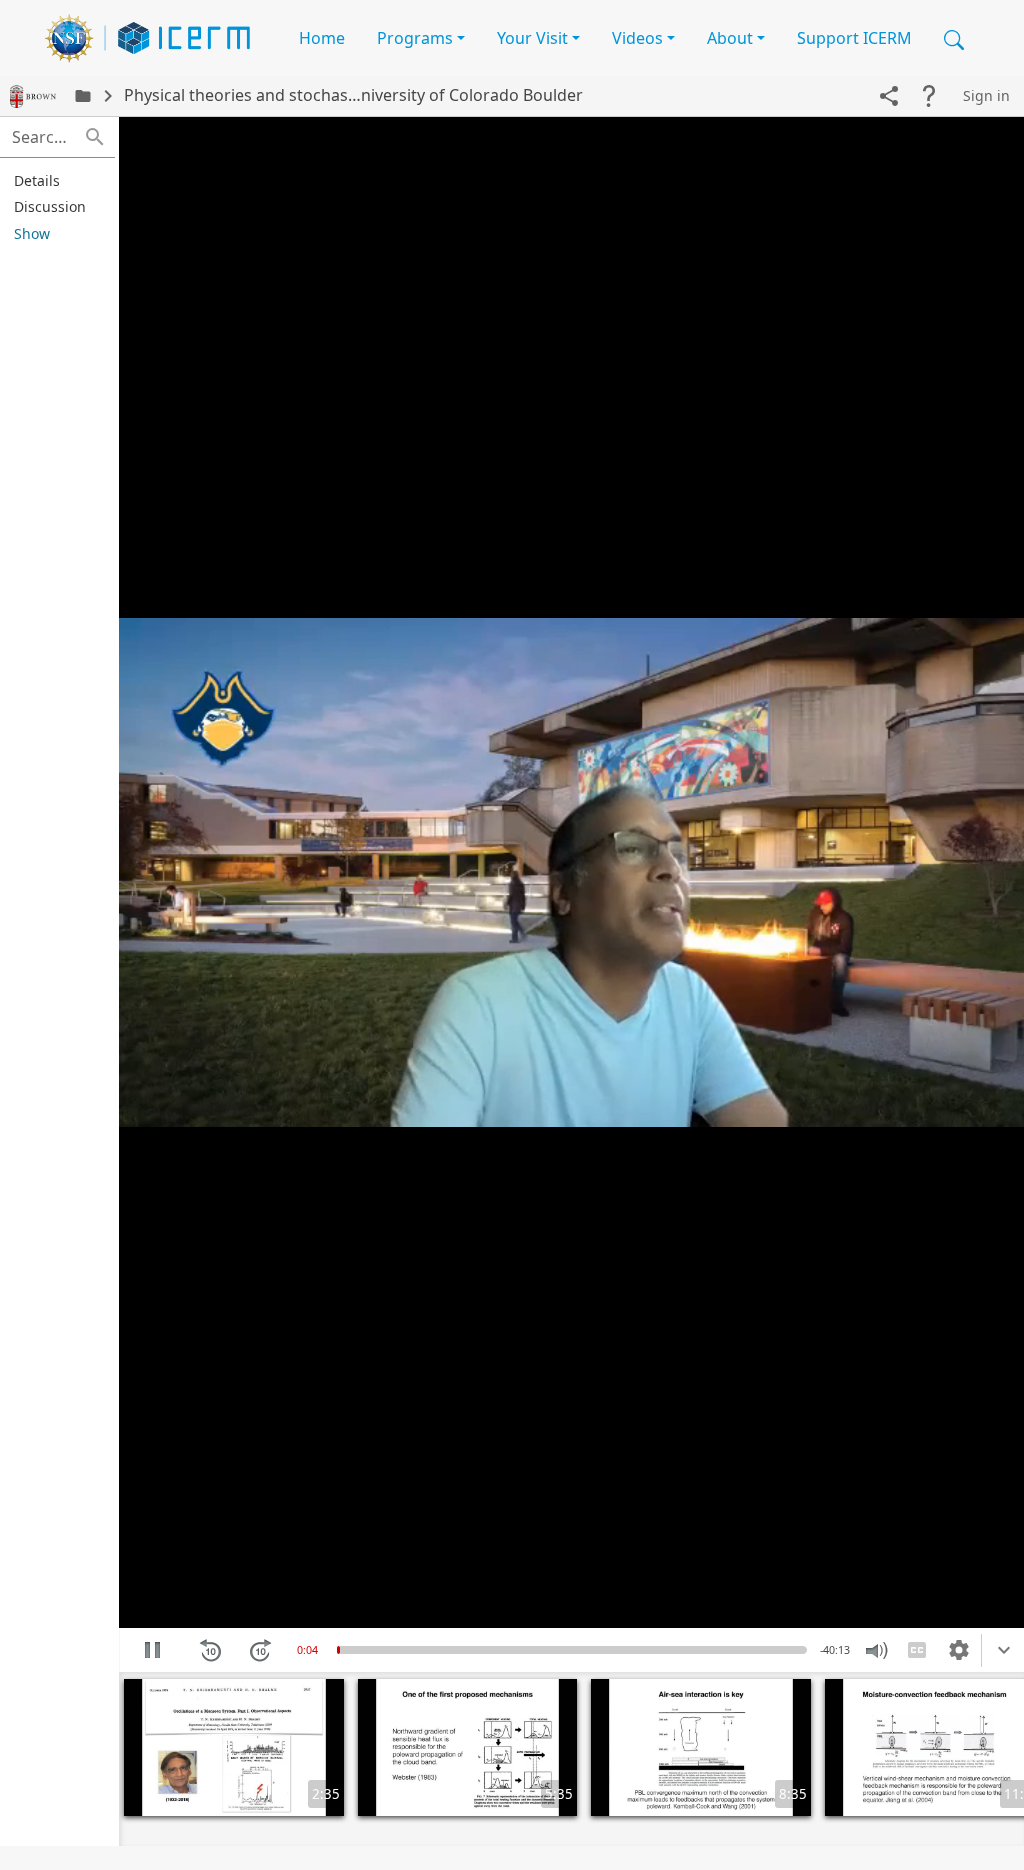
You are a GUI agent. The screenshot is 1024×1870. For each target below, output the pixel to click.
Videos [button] (637, 38)
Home (322, 38)
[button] (954, 38)
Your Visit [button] (532, 38)
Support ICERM (854, 38)
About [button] (730, 38)
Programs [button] (415, 38)
